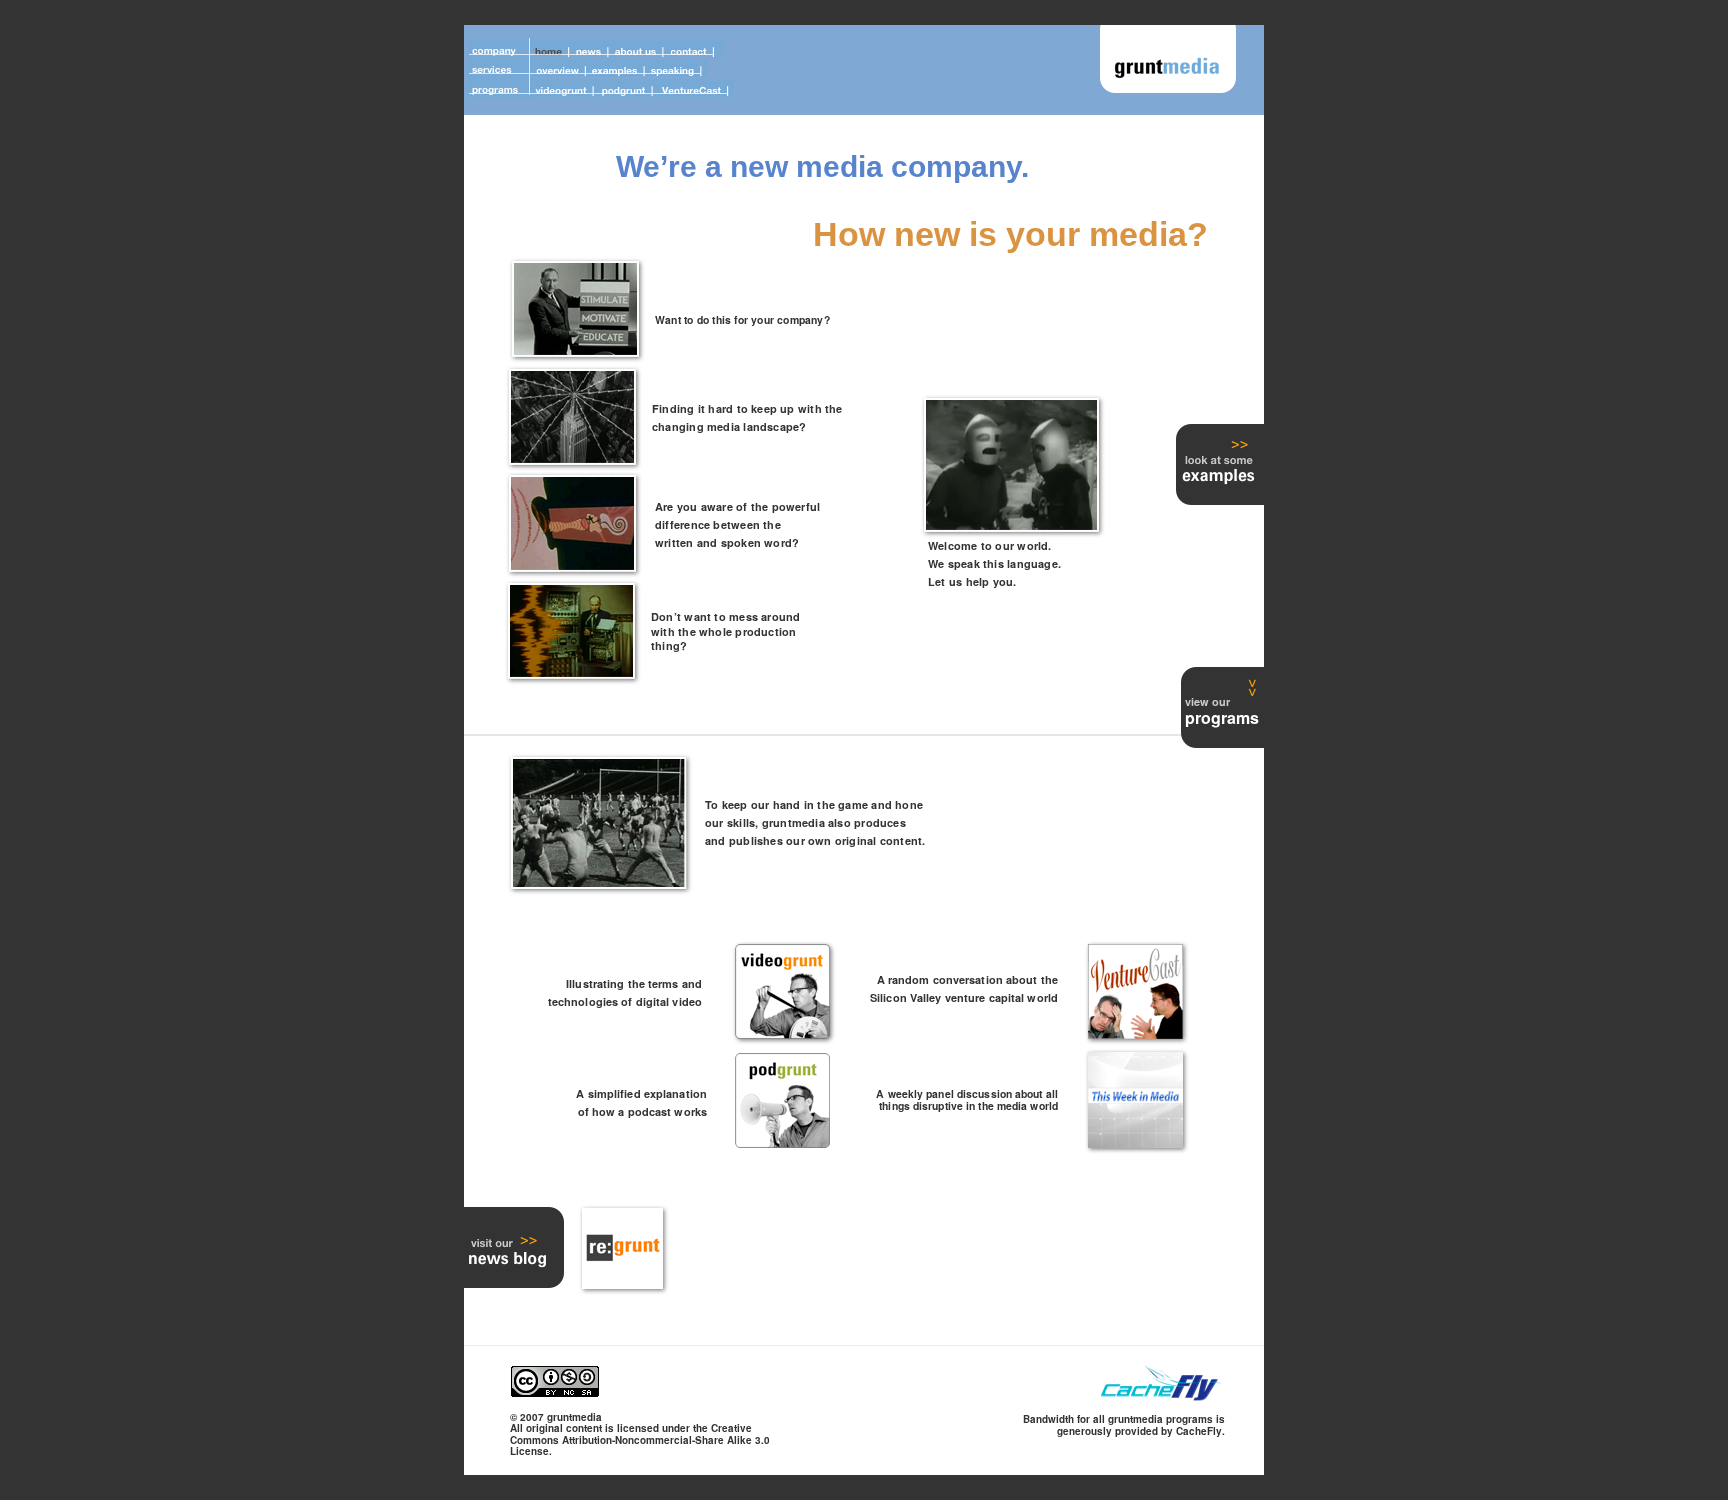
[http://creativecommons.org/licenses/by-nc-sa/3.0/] (555, 1391)
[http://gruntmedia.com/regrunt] (622, 1283)
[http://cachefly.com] (1162, 1397)
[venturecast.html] (1135, 1033)
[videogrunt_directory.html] (782, 1033)
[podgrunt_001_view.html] (782, 1142)
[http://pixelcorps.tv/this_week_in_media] (1135, 1142)
